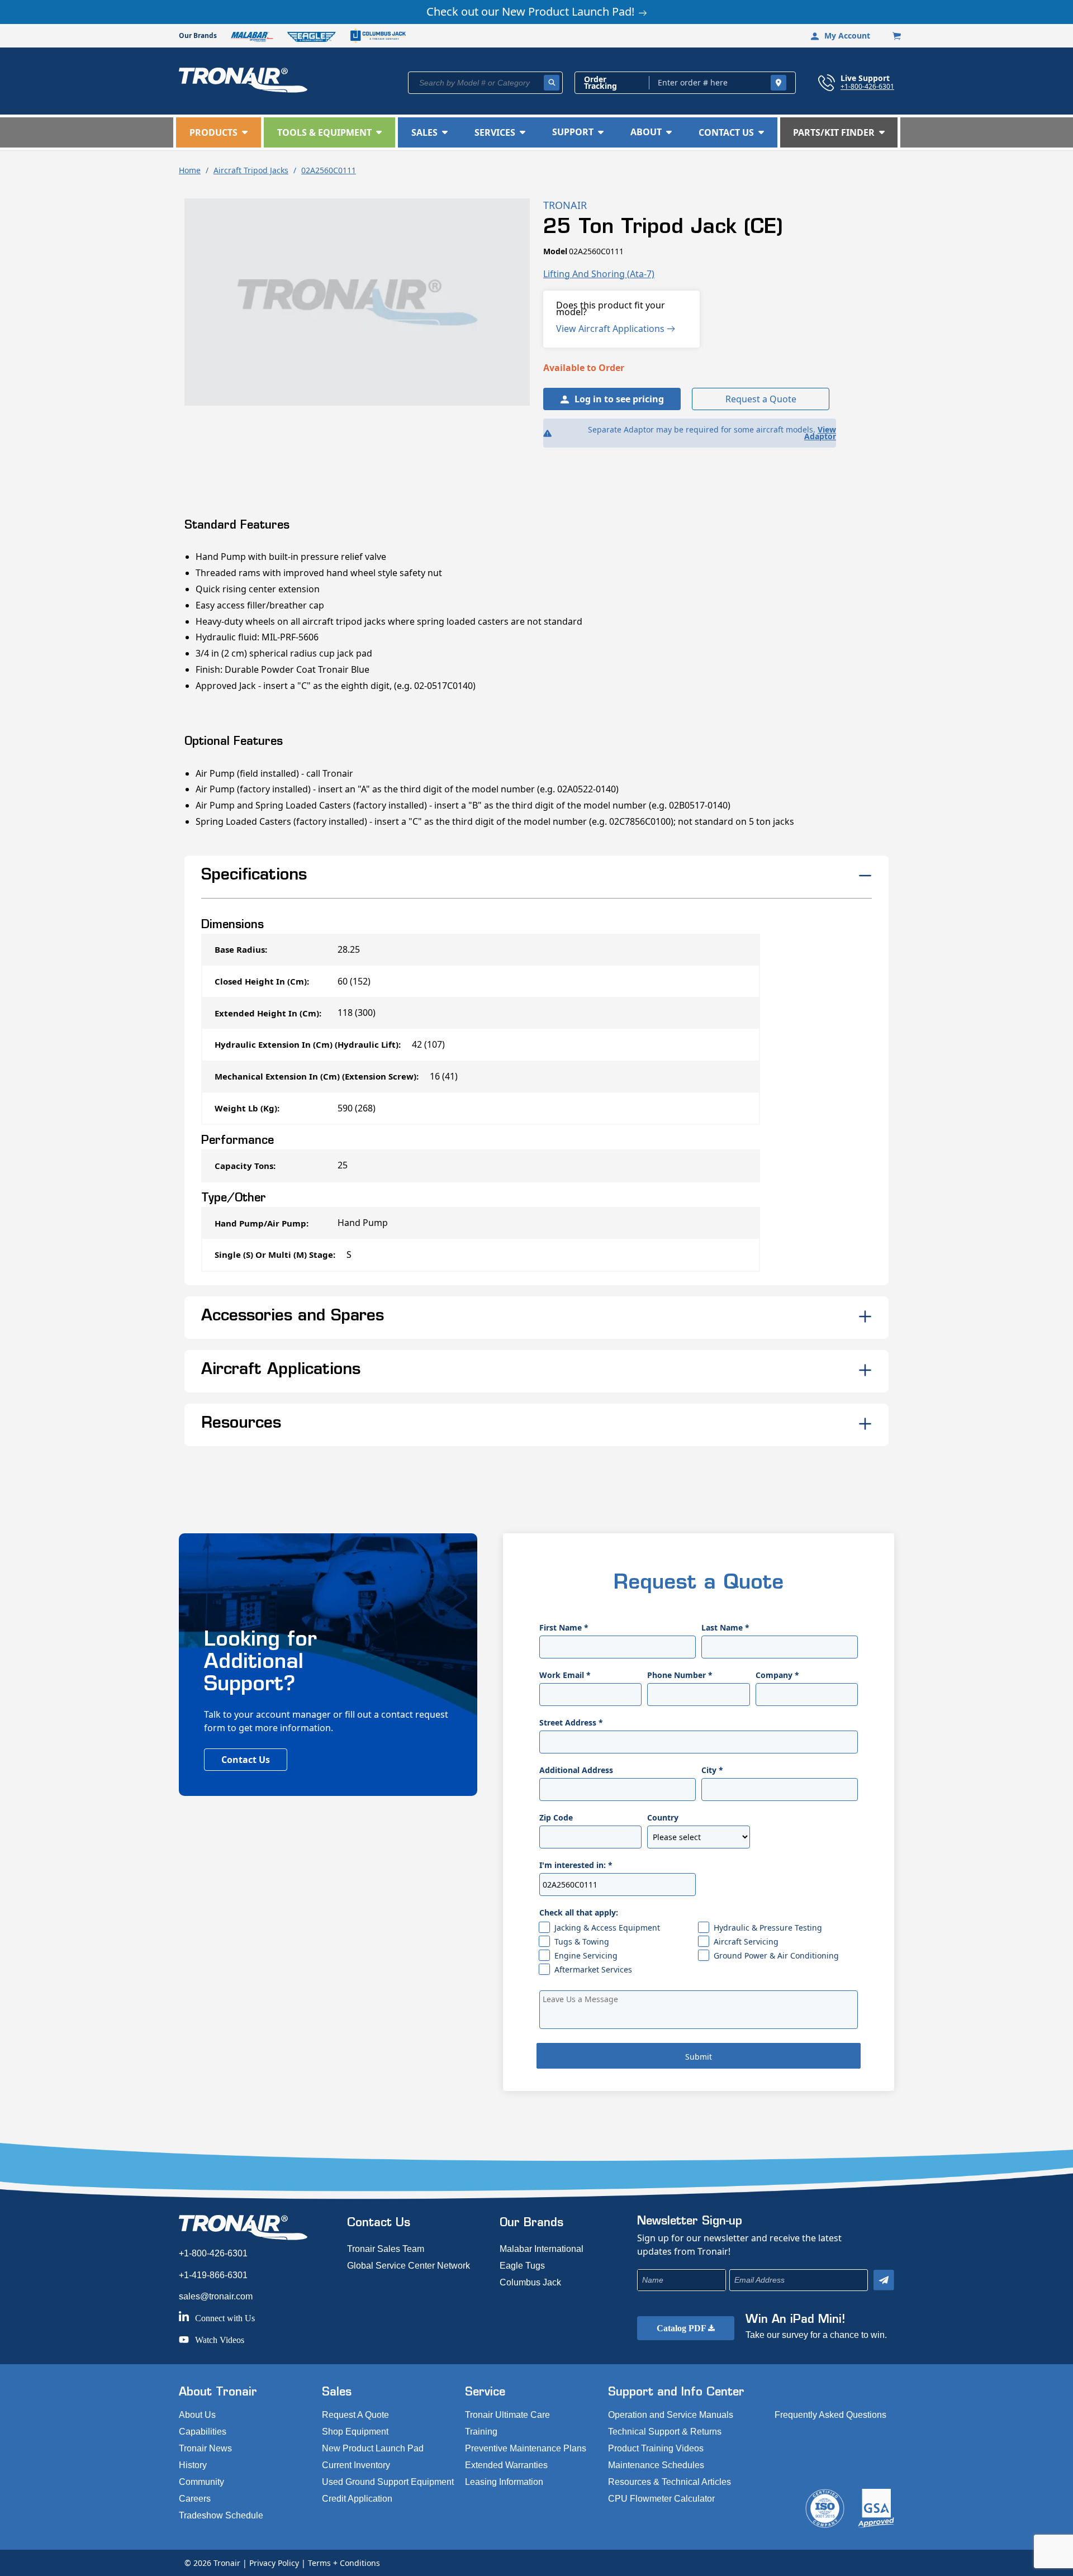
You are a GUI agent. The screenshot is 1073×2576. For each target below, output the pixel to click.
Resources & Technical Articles (670, 2482)
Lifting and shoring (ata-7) (599, 274)
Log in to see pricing (619, 399)
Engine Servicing (586, 1955)
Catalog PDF (682, 2328)
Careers (195, 2499)
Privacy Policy (274, 2563)
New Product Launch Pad (373, 2448)
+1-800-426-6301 (867, 86)
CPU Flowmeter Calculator (661, 2499)
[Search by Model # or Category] (552, 83)
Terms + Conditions (344, 2563)
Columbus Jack (530, 2282)
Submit (699, 2057)
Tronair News (205, 2448)
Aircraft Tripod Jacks (251, 170)
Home (190, 170)
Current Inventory (356, 2465)
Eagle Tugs (522, 2266)
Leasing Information (504, 2482)
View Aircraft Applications (611, 329)
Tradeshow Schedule (221, 2515)
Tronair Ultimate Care (507, 2415)
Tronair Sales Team (386, 2249)
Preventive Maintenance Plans (526, 2448)
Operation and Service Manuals (671, 2415)
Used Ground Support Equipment (388, 2482)
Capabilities (203, 2432)
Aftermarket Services (593, 1969)
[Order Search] (778, 83)
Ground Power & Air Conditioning (776, 1955)
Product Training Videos (656, 2448)
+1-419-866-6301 (213, 2275)
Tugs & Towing (582, 1941)
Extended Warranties (506, 2465)
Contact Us (246, 1760)
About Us (197, 2415)
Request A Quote (355, 2415)
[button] (219, 132)
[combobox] (485, 83)
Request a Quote (761, 399)
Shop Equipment (355, 2432)
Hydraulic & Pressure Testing (768, 1928)
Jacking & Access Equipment (607, 1928)
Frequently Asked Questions (830, 2415)
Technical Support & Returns (665, 2432)
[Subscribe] (884, 2280)
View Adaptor (820, 433)
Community (201, 2482)
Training (481, 2432)
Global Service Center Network (409, 2266)
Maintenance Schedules (656, 2465)
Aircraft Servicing (746, 1941)
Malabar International (542, 2249)
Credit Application (357, 2499)
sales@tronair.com (216, 2296)
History (193, 2465)
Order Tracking (600, 83)
